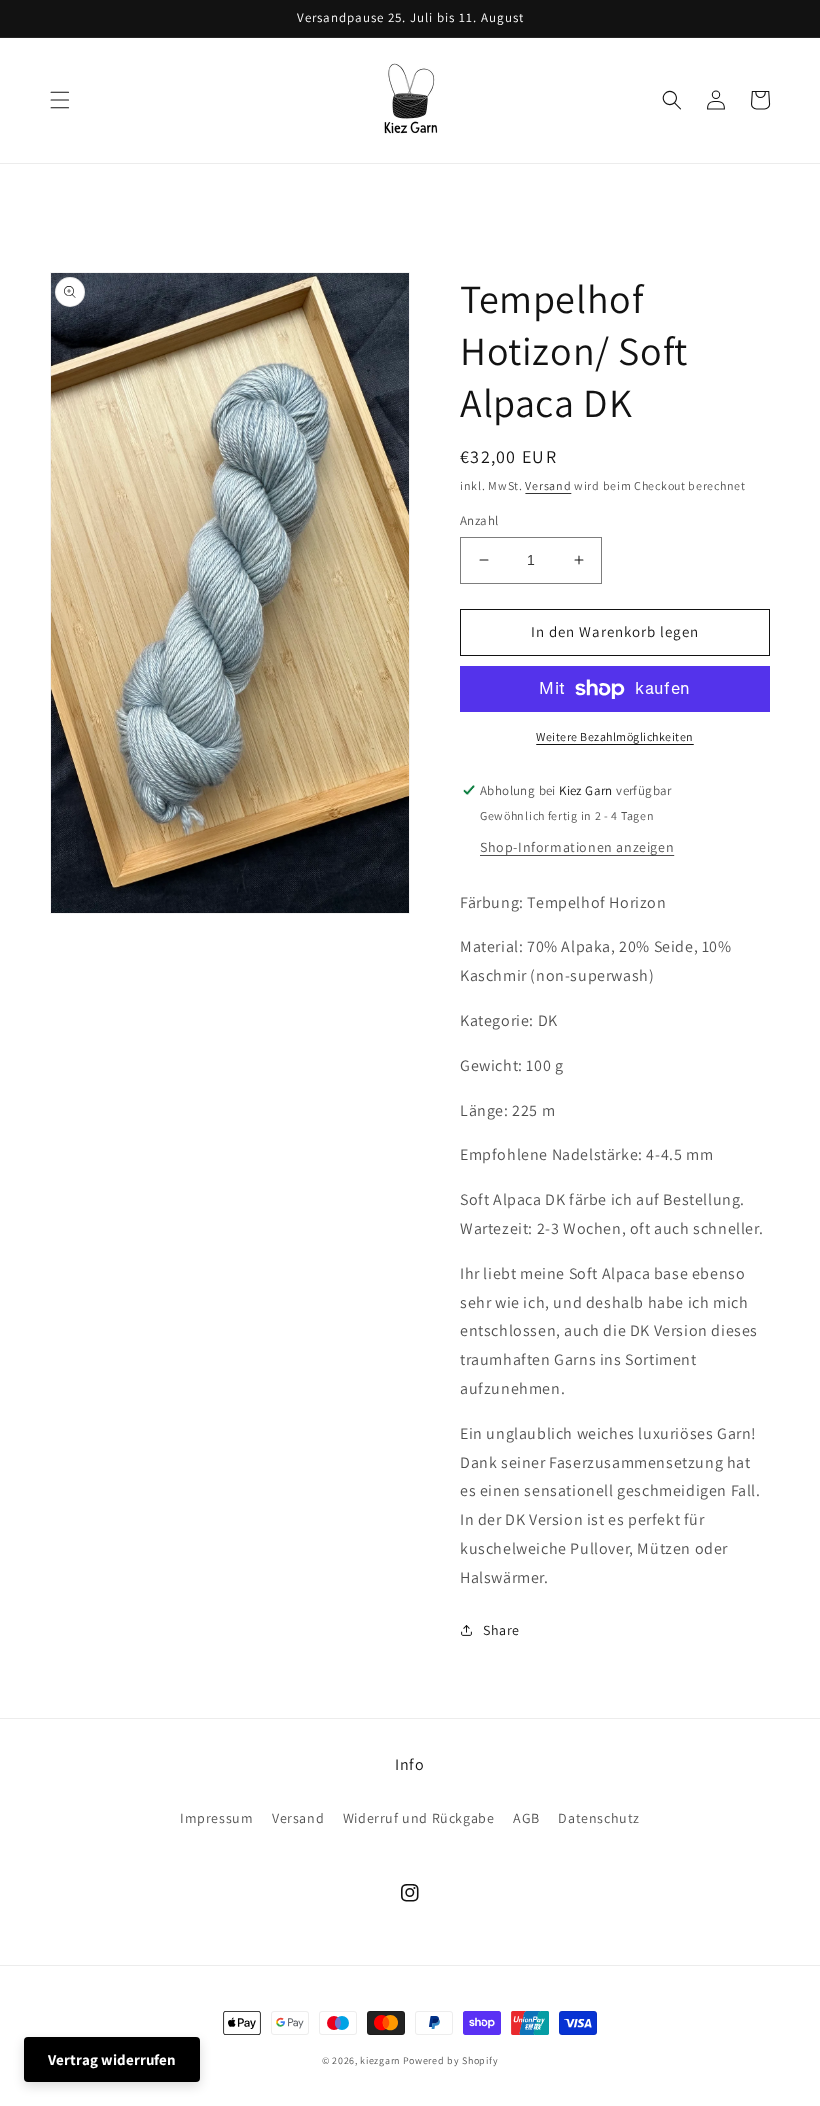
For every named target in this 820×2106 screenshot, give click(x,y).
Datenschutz (599, 1818)
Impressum (216, 1818)
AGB (526, 1818)
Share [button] (501, 1630)
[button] (60, 100)
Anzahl (479, 520)
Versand (548, 485)
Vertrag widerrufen (112, 2059)
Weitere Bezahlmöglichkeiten (615, 736)
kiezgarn (380, 2060)
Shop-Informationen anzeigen (577, 847)
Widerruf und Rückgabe (419, 1818)
